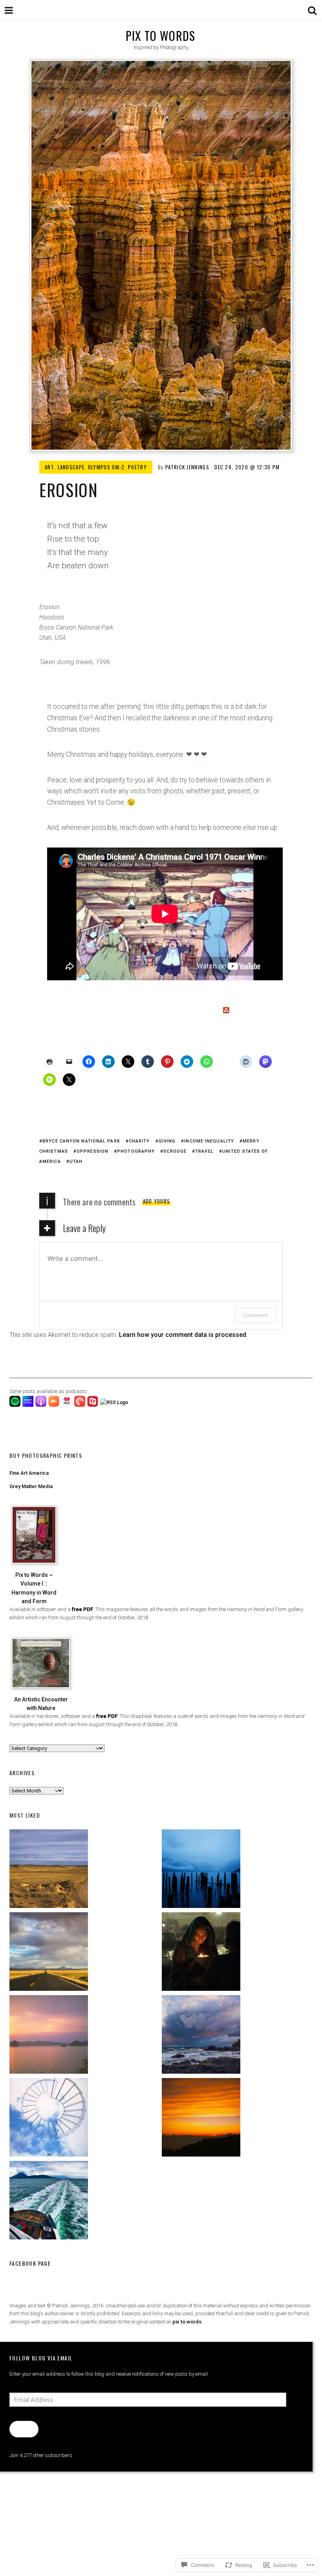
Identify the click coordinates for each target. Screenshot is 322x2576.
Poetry (137, 467)
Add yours (157, 1201)
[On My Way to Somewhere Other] (85, 2202)
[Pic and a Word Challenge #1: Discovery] (85, 1870)
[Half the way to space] (237, 2119)
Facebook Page (30, 2263)
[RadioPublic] (94, 1405)
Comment (255, 1315)
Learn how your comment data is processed (183, 1335)
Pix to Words (160, 36)
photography (136, 1151)
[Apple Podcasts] (42, 1405)
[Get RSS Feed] (115, 1402)
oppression (92, 1151)
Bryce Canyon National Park (81, 1141)
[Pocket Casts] (81, 1405)
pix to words (187, 2322)
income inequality (209, 1141)
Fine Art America (29, 1473)
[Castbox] (55, 1405)
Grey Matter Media (31, 1486)
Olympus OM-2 (106, 467)
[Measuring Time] (237, 1870)
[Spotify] (16, 1405)
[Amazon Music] (29, 1405)
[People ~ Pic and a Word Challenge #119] (237, 1953)
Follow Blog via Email (41, 2358)
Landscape (71, 467)
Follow (24, 2429)
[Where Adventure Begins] (85, 1953)
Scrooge (175, 1151)
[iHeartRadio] (68, 1405)
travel (204, 1151)
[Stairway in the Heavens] (85, 2119)
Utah (76, 1162)
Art (49, 467)
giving (167, 1141)
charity (139, 1141)
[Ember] (237, 2036)
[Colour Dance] (85, 2036)
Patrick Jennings (187, 467)
